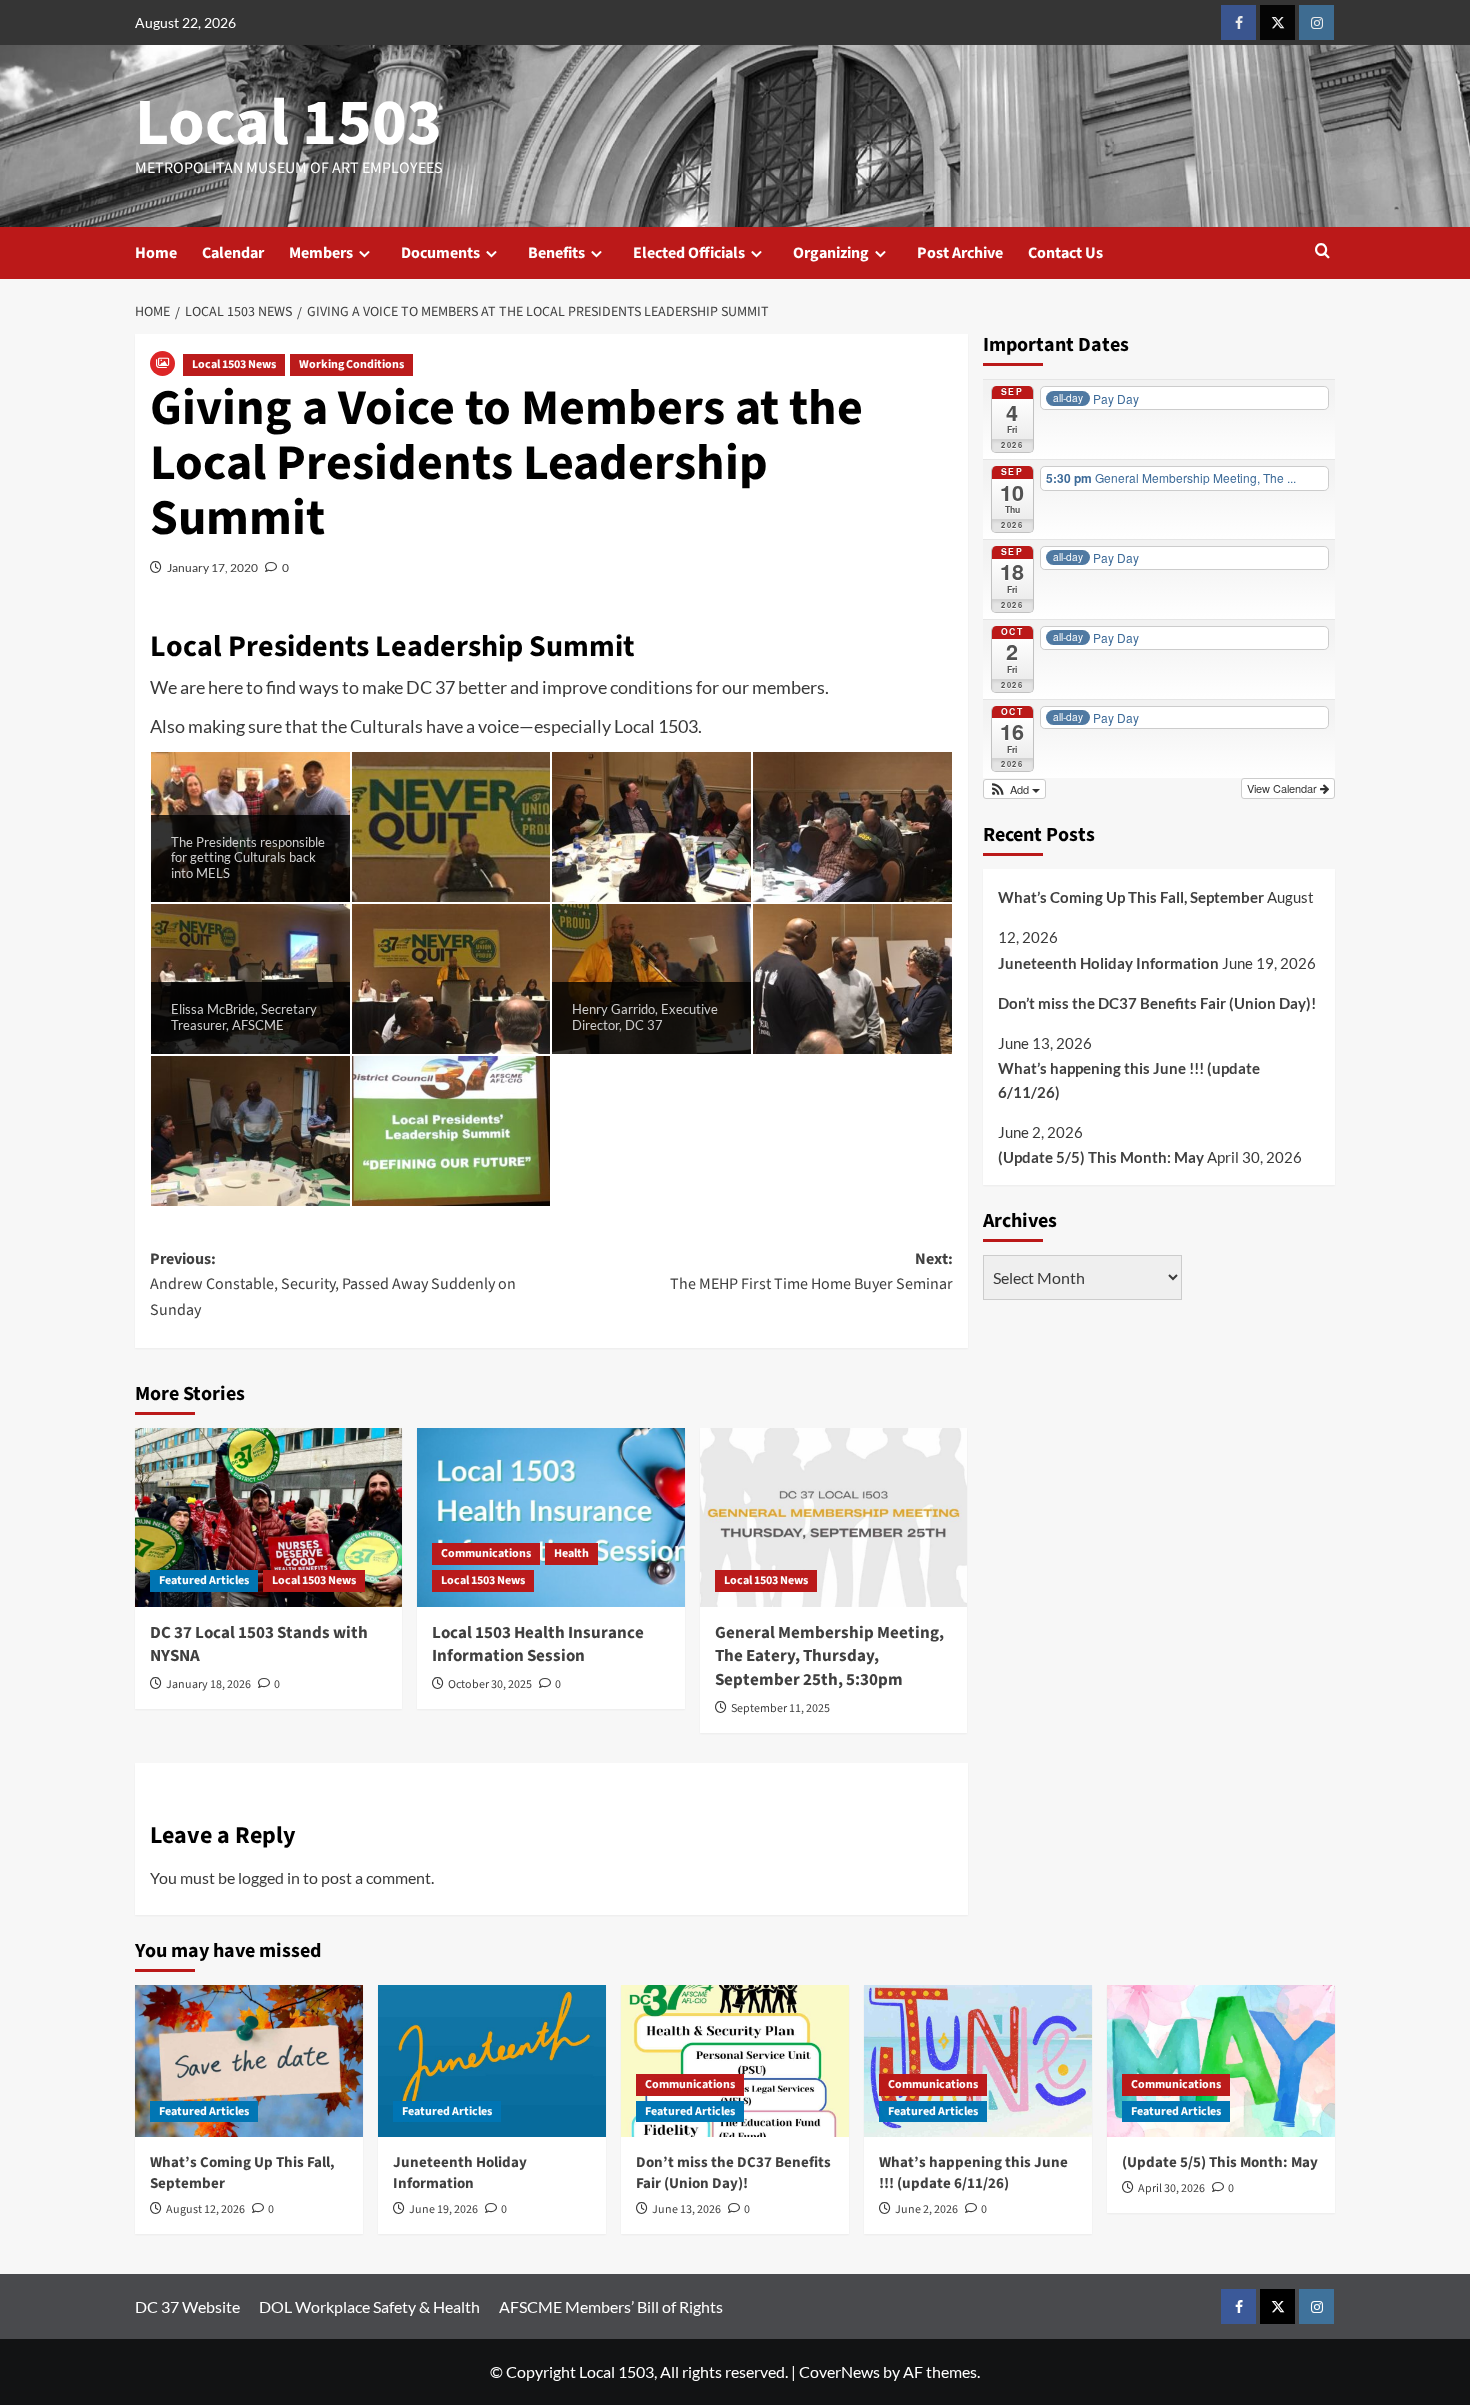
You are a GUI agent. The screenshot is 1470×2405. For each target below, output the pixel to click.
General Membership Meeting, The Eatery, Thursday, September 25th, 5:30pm (829, 1657)
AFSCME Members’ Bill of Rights (611, 2306)
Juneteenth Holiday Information (1108, 963)
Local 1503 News (234, 364)
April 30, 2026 (1171, 2188)
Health (571, 1553)
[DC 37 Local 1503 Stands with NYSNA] (268, 1517)
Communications (486, 1553)
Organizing (831, 253)
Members (321, 253)
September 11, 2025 (780, 1708)
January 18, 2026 (208, 1684)
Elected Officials (689, 253)
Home (156, 253)
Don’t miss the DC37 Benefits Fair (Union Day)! (1157, 1003)
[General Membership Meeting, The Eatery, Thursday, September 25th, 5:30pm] (833, 1517)
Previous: (333, 1284)
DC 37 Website (187, 2306)
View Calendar (1283, 788)
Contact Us (1065, 253)
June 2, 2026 (926, 2209)
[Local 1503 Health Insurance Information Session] (550, 1517)
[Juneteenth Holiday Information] (492, 2061)
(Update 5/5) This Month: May (1101, 1157)
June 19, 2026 (443, 2209)
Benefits (556, 253)
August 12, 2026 (205, 2209)
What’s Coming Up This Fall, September (1131, 897)
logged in (269, 1877)
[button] (1322, 252)
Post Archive (960, 253)
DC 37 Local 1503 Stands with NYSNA (259, 1645)
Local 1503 (288, 123)
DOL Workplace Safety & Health (369, 2306)
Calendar (233, 253)
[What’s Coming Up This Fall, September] (249, 2061)
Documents (440, 253)
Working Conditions (351, 364)
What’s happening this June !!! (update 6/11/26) (1129, 1080)
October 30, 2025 (490, 1684)
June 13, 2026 (686, 2209)
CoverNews (839, 2371)
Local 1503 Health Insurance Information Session (538, 1645)
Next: (811, 1272)
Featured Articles (204, 1580)
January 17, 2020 (212, 567)
